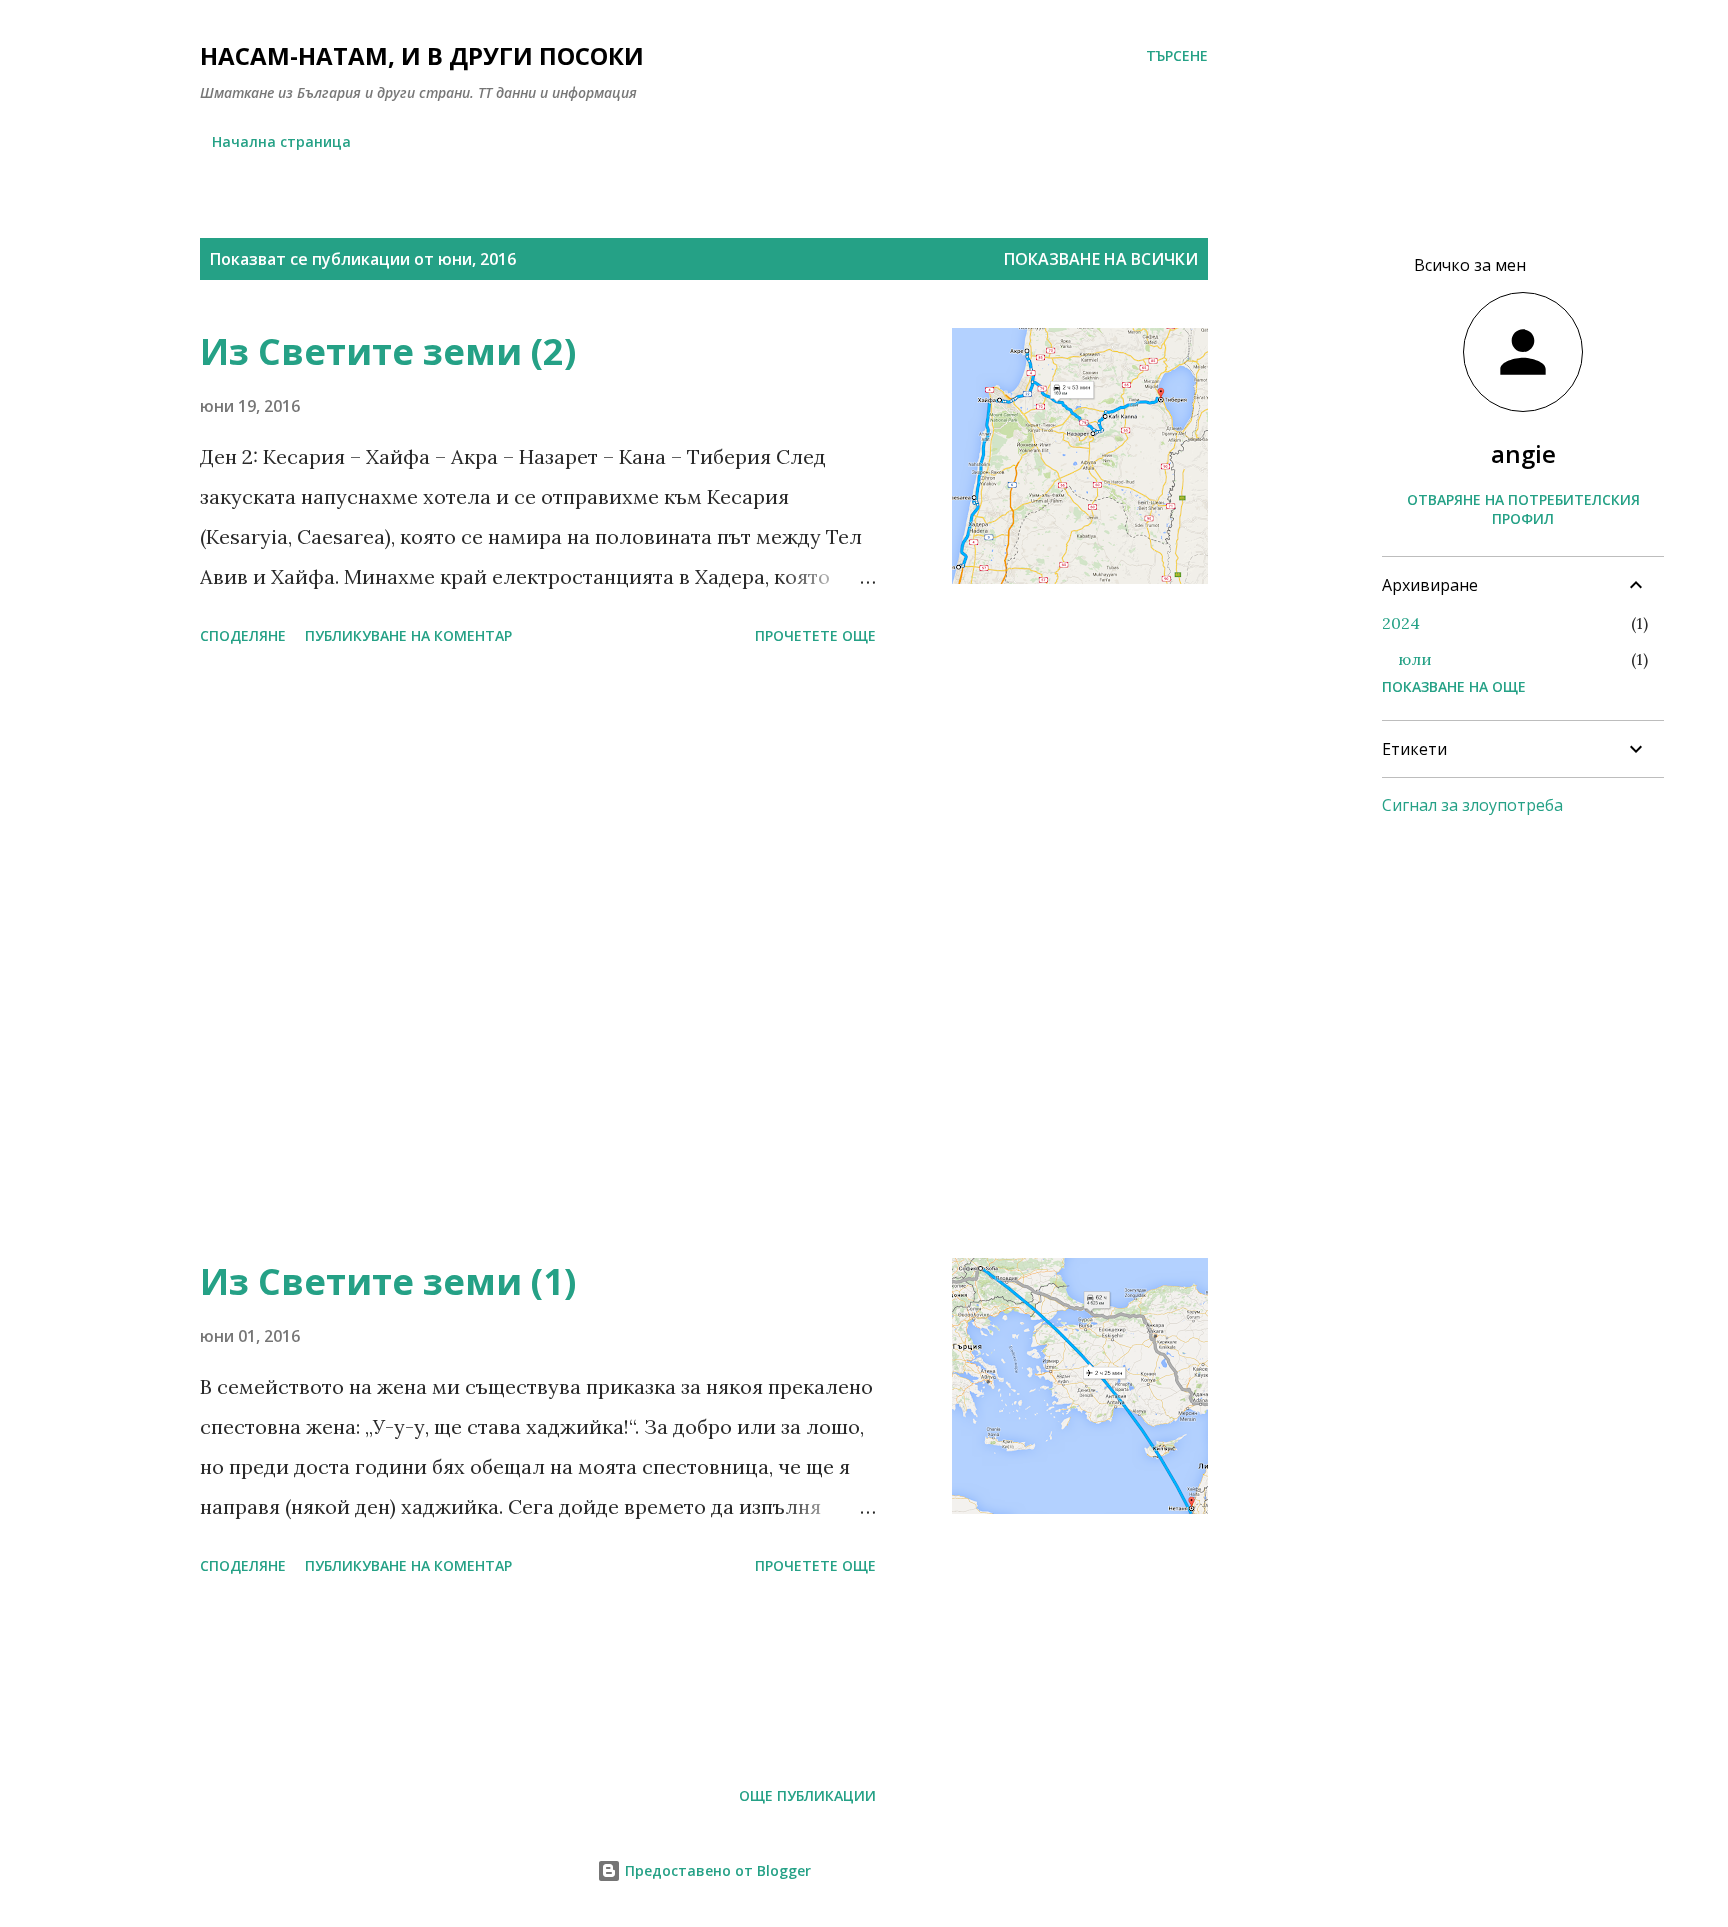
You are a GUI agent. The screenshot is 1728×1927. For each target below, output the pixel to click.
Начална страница (281, 141)
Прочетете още (815, 635)
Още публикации (807, 1795)
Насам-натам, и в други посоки (422, 55)
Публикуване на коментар (408, 635)
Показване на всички (1101, 259)
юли (1415, 659)
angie (1523, 453)
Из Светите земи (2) (388, 351)
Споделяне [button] (243, 635)
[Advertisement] (538, 1033)
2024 (1401, 623)
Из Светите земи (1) (388, 1281)
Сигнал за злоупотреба (1472, 805)
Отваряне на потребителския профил (1523, 509)
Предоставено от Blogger (716, 1870)
